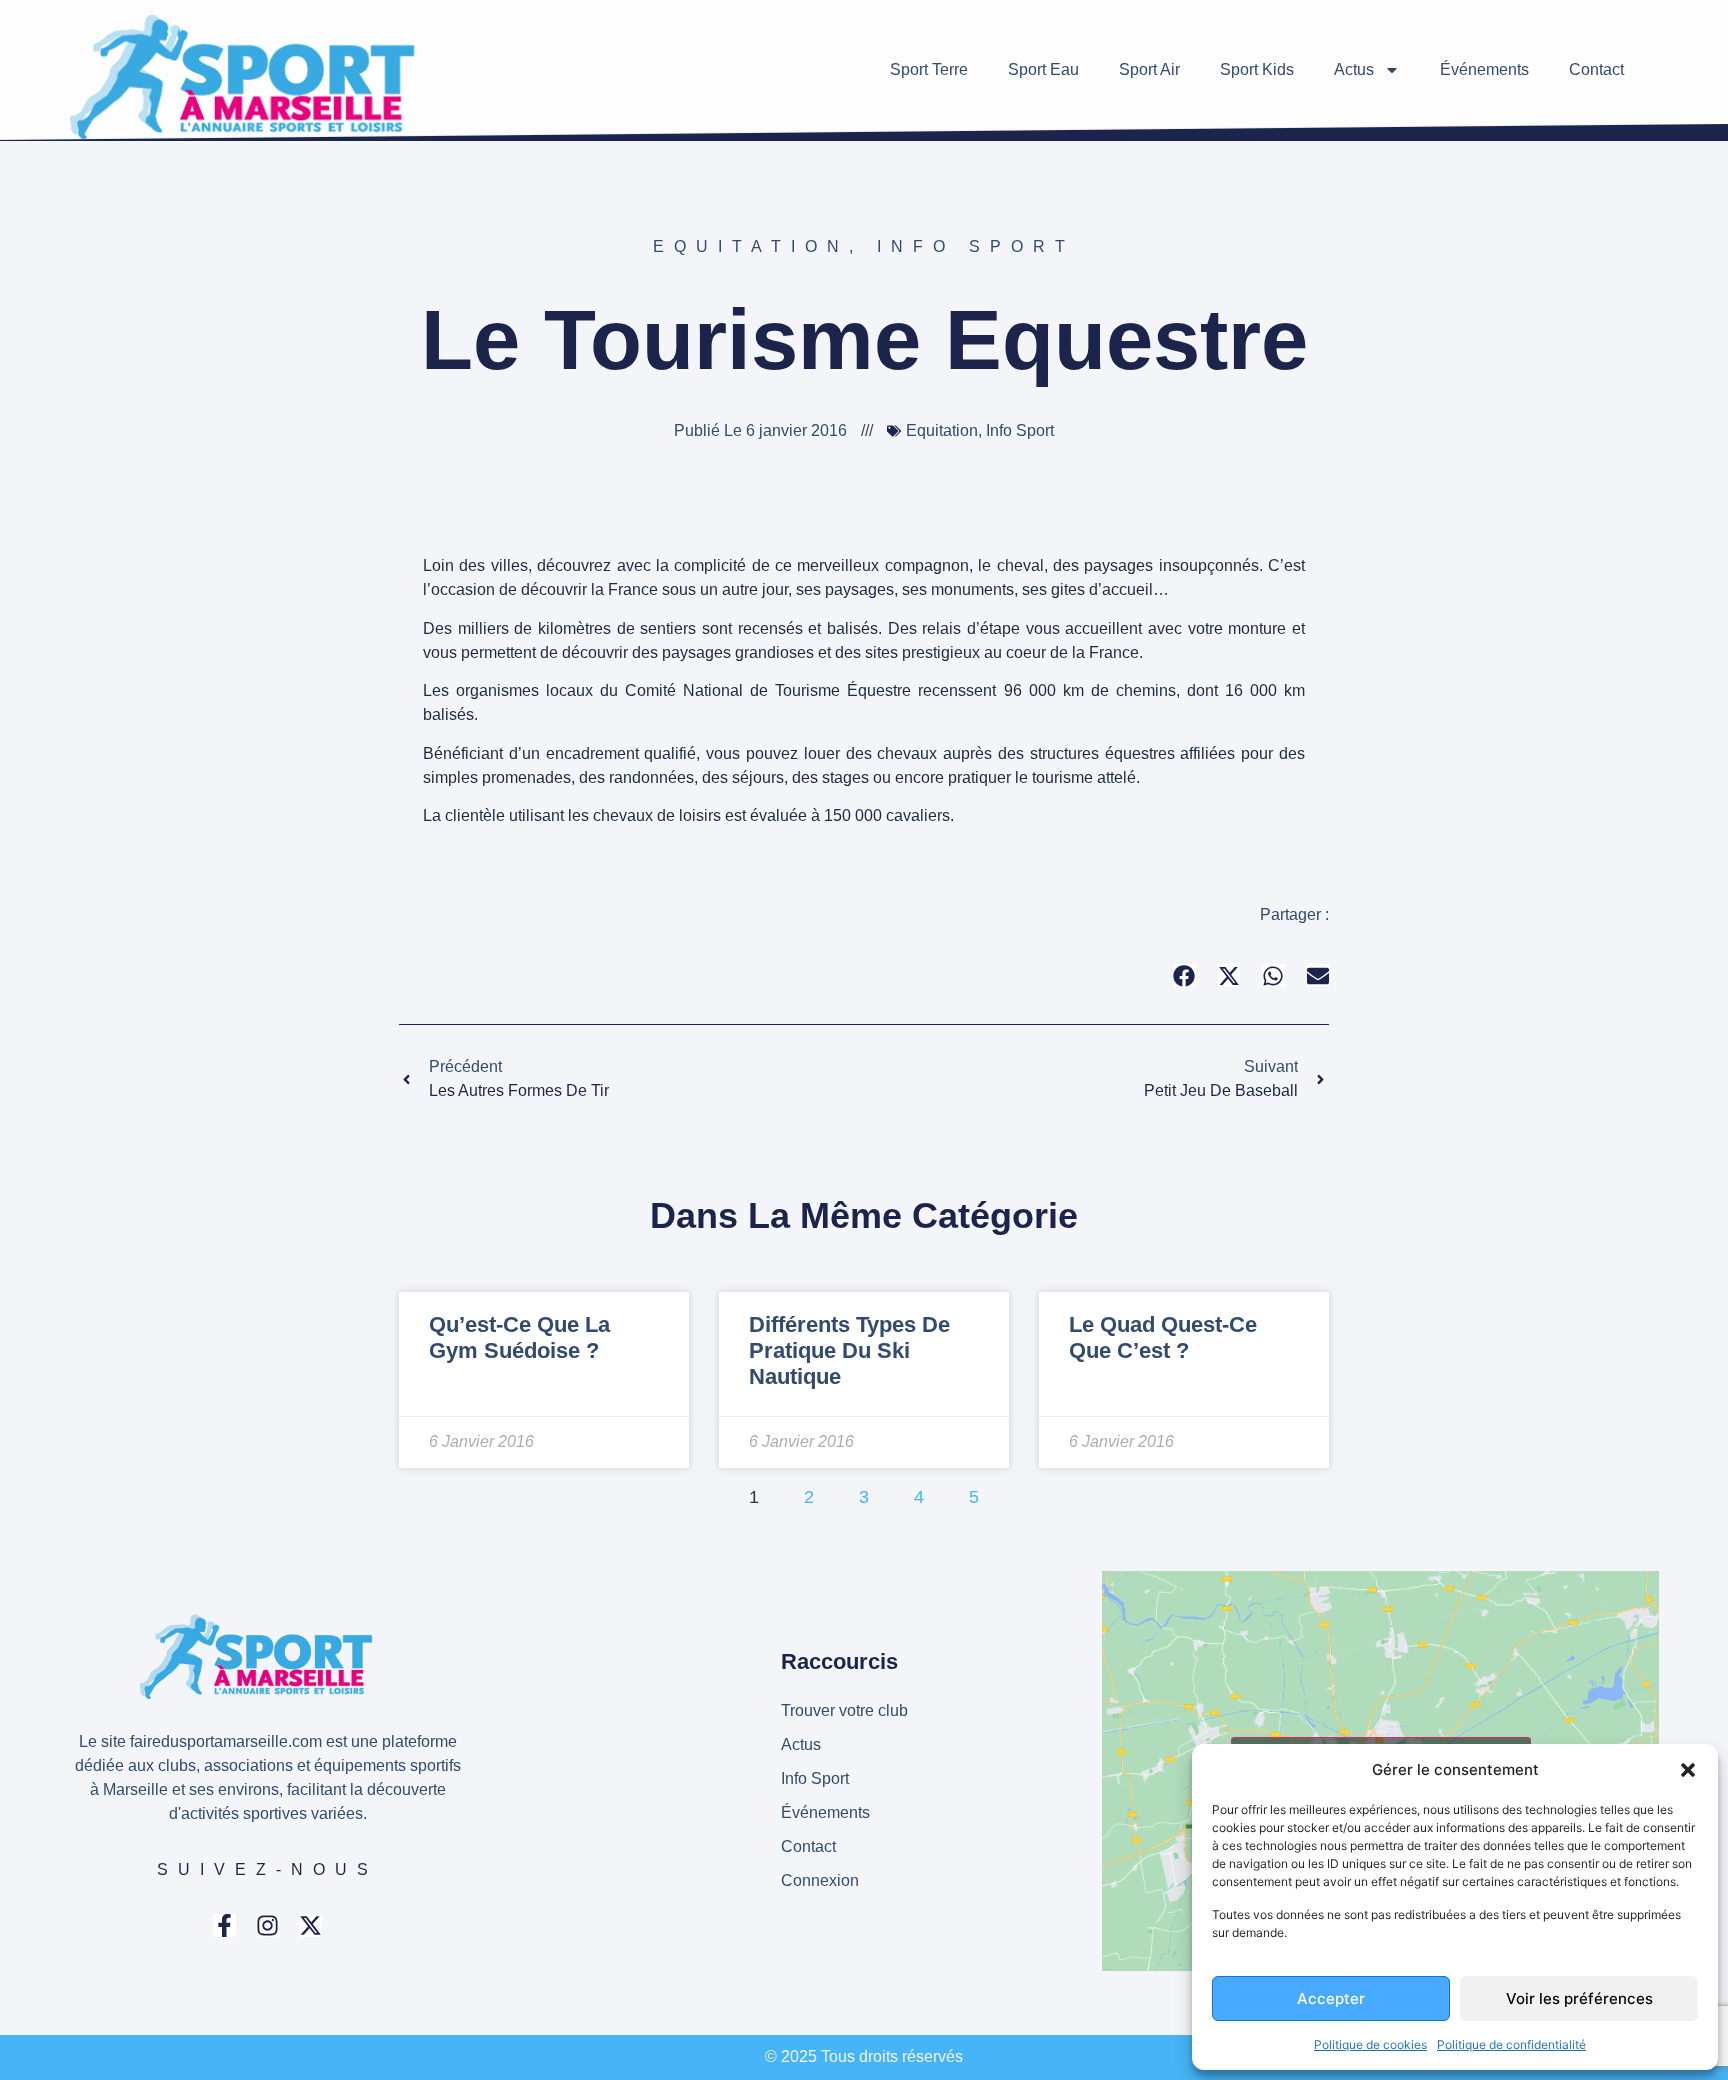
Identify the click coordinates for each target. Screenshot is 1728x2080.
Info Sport (976, 246)
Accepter (1331, 1998)
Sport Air (1149, 69)
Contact (1596, 69)
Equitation (751, 246)
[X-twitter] (310, 1925)
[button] (1688, 1770)
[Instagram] (267, 1925)
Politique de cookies (1370, 2044)
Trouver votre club (844, 1710)
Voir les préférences (1579, 1998)
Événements (1484, 69)
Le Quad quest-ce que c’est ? (1163, 1337)
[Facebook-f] (224, 1925)
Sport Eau (1043, 69)
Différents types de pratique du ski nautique (849, 1351)
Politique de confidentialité (1511, 2044)
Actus (1354, 69)
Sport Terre (929, 69)
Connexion (820, 1880)
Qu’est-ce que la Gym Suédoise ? (519, 1337)
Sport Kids (1257, 69)
